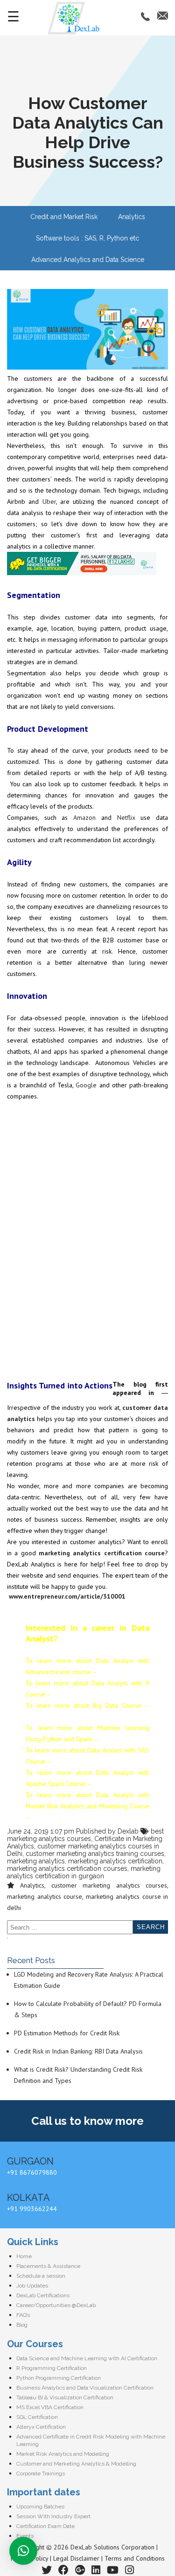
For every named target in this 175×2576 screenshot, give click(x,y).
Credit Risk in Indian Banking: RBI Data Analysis (78, 2051)
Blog (22, 2325)
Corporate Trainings (41, 2473)
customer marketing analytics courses (109, 1885)
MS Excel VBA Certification (50, 2407)
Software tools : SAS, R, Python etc (87, 238)
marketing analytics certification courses (67, 1868)
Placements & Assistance (48, 2266)
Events (25, 2536)
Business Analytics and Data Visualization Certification (85, 2388)
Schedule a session (41, 2276)
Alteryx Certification (41, 2427)
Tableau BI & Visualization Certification (65, 2397)
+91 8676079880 (32, 2172)
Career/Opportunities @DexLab (56, 2305)
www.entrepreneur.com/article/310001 (67, 1596)
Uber (49, 501)
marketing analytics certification (115, 1861)
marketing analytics (36, 1861)
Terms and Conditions (135, 2558)
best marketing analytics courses (85, 1835)
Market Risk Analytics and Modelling (63, 2454)
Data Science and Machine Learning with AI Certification (87, 2358)
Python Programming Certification (59, 2378)
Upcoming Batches (40, 2507)
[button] (23, 2551)
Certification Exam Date (45, 2526)
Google (86, 1085)
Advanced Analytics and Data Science (88, 260)
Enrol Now (113, 1672)
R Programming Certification (52, 2368)
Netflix (126, 817)
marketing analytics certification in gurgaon (84, 1872)
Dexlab (128, 1831)
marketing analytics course (45, 1896)
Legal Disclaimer (76, 2558)
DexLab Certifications (43, 2295)
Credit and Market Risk (64, 217)
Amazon (84, 817)
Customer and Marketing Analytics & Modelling (76, 2464)
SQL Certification (37, 2417)
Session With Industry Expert (53, 2516)
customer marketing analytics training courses (95, 1854)
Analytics (132, 217)
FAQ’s (23, 2315)
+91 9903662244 (32, 2209)
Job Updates (32, 2286)
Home (24, 2256)
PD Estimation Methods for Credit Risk (67, 2033)
